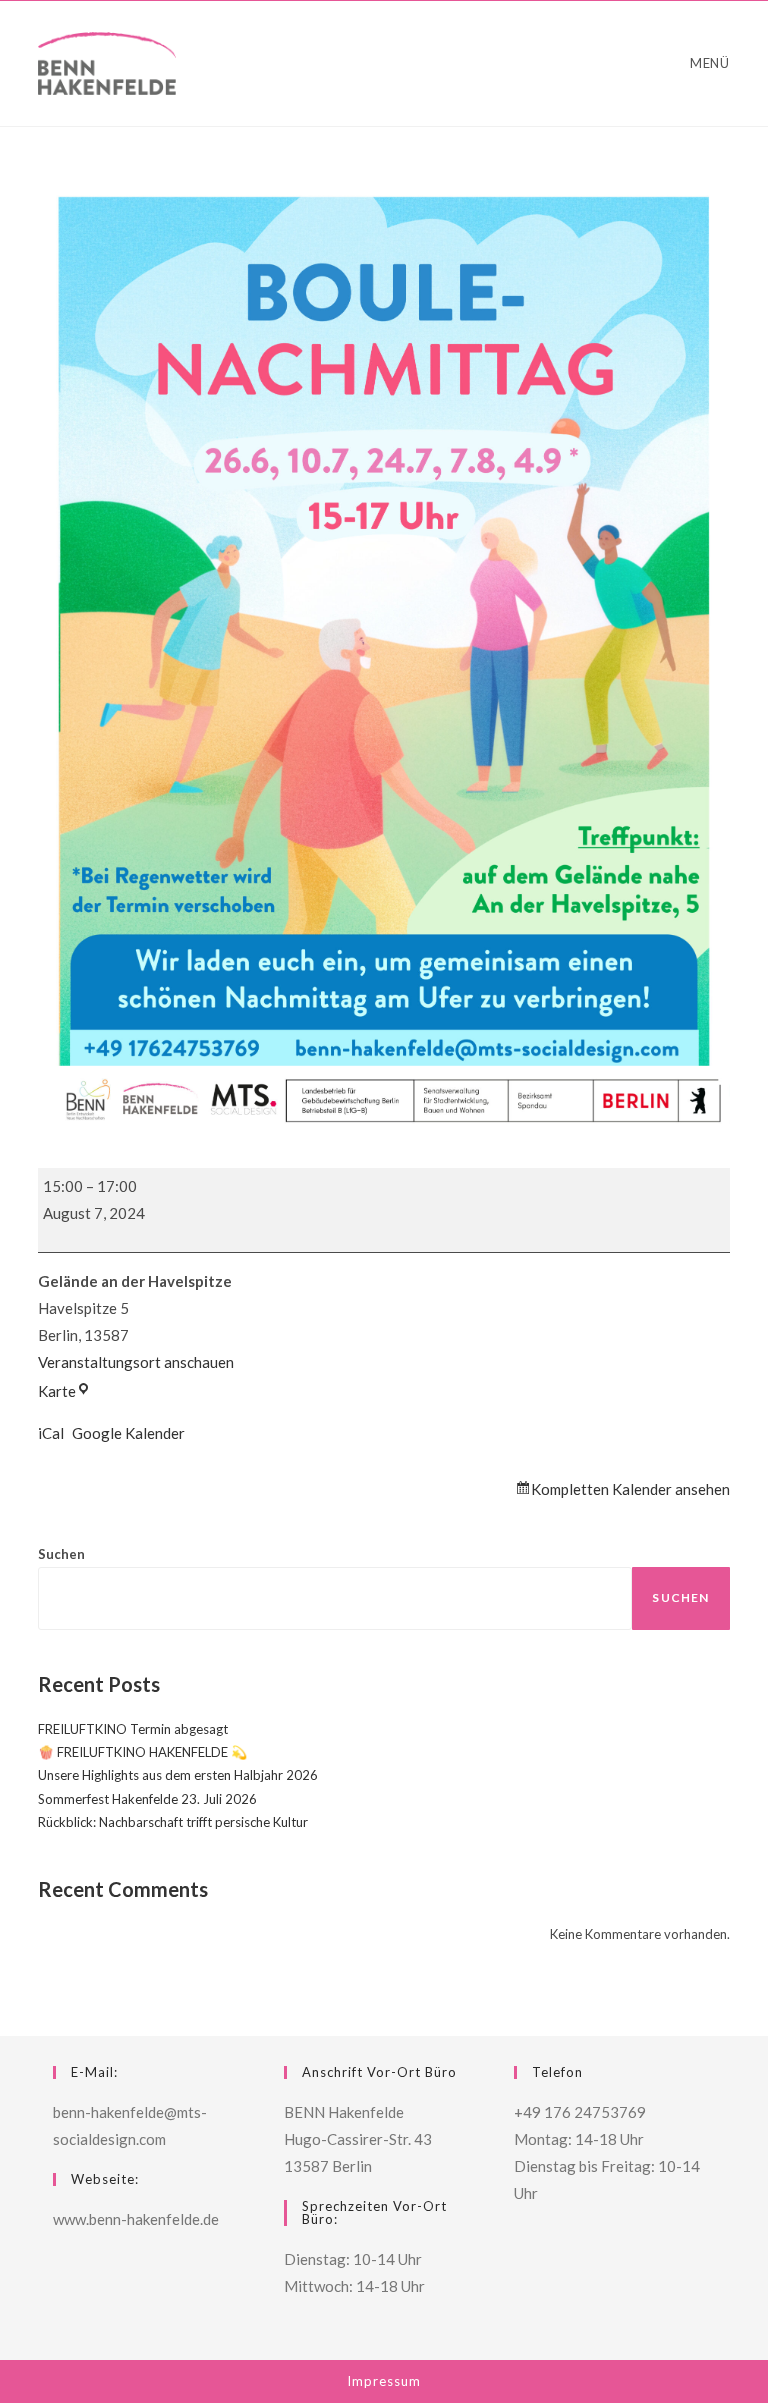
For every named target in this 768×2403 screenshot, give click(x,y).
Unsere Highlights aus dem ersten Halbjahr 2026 (178, 1775)
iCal (51, 1433)
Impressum (384, 2381)
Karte (64, 1391)
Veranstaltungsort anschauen (136, 1362)
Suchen (61, 1554)
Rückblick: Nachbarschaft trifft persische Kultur (173, 1822)
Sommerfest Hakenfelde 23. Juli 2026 (147, 1799)
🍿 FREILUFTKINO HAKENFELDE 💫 (142, 1752)
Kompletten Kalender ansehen (630, 1489)
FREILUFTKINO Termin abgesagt (133, 1729)
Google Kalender (128, 1433)
